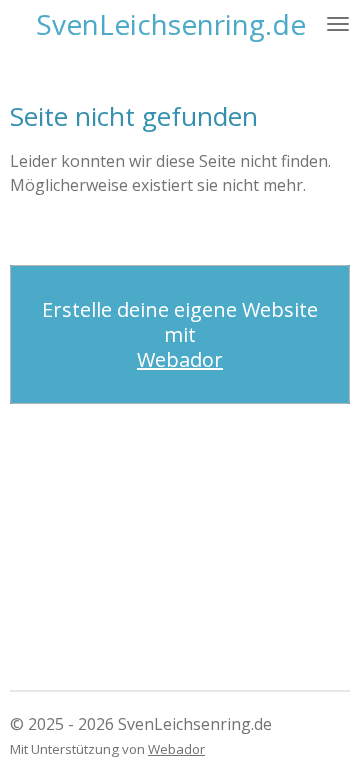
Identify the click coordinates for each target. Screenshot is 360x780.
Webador (180, 359)
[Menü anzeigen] (338, 24)
